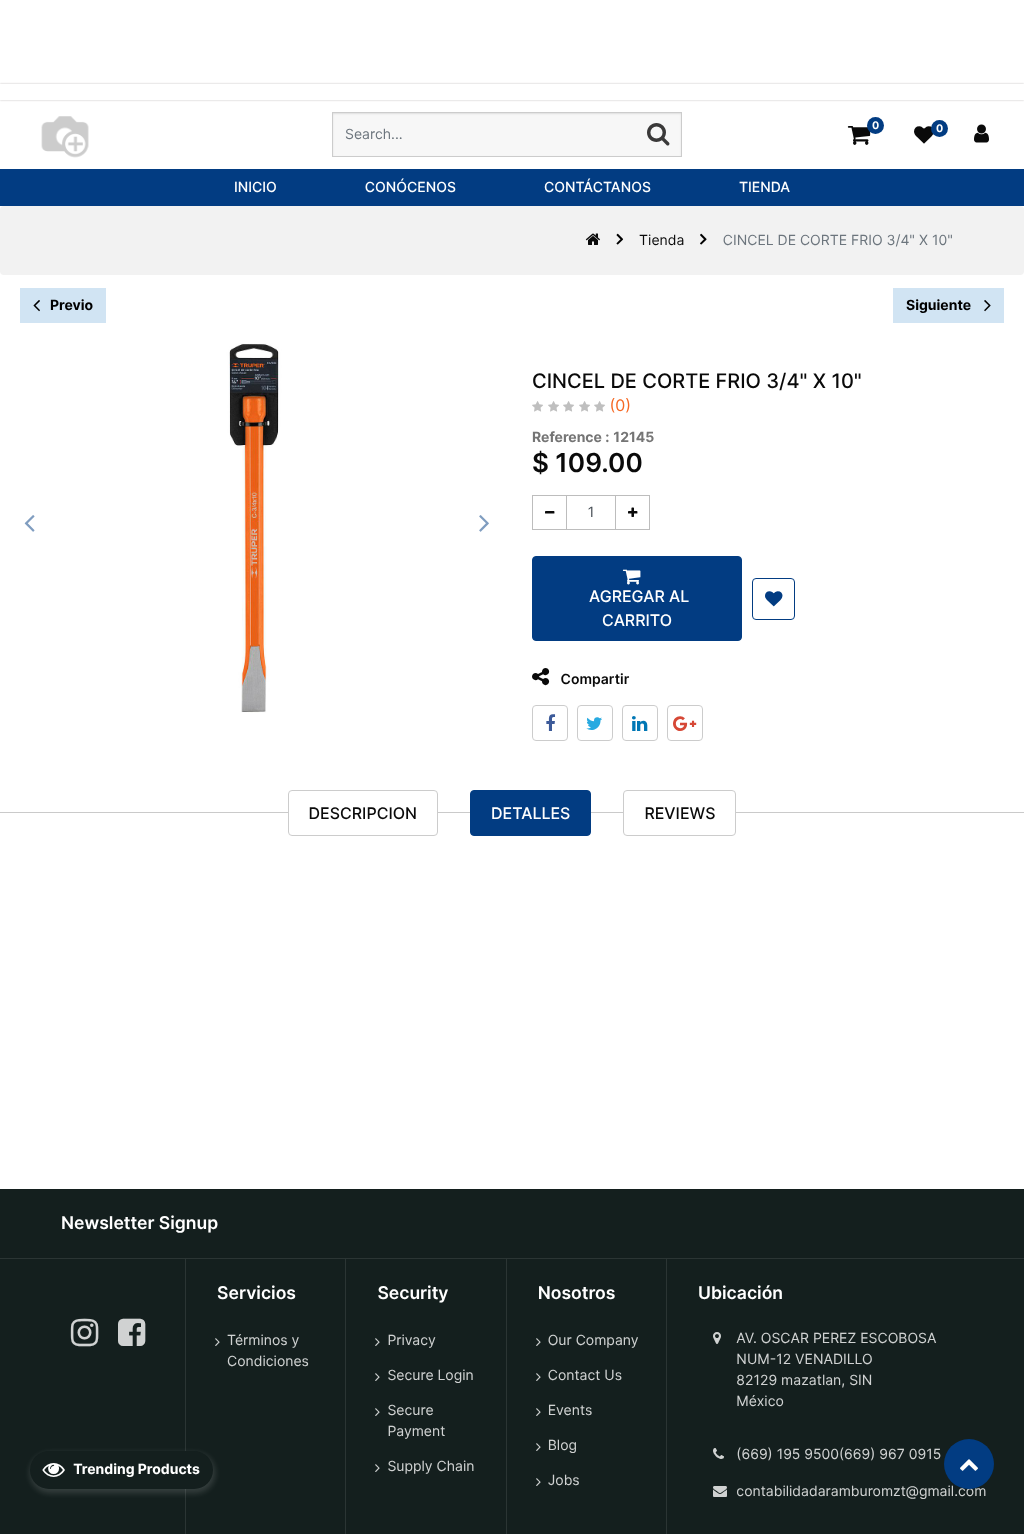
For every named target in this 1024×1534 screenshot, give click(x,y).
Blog (562, 1445)
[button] (773, 599)
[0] (859, 134)
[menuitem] (255, 187)
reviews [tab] (679, 813)
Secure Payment (416, 1421)
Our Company (593, 1340)
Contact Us (585, 1375)
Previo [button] (71, 305)
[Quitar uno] (549, 512)
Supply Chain (430, 1466)
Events (570, 1410)
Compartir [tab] (593, 679)
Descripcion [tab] (363, 813)
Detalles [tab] (530, 813)
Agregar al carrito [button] (637, 608)
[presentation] (30, 523)
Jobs (564, 1480)
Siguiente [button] (940, 305)
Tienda (661, 240)
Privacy (411, 1340)
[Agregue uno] (632, 512)
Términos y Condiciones (268, 1351)
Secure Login (430, 1375)
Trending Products (135, 1469)
